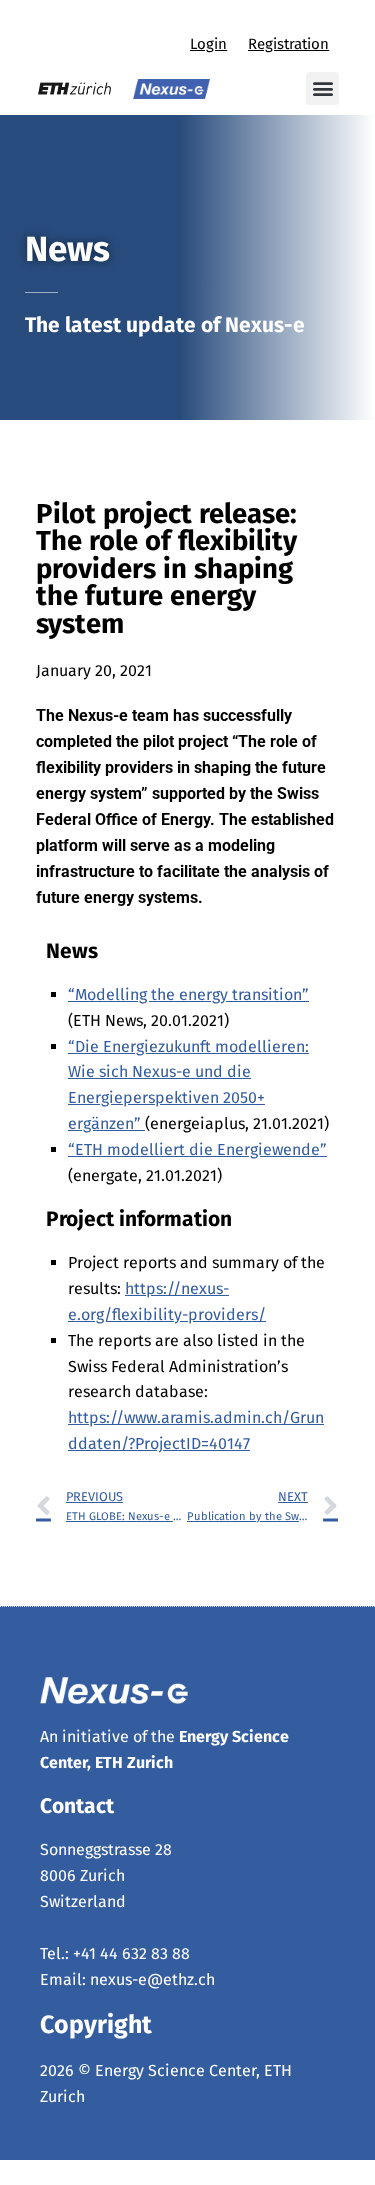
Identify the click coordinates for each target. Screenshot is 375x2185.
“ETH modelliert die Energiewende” (197, 1149)
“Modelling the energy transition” (188, 994)
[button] (322, 88)
